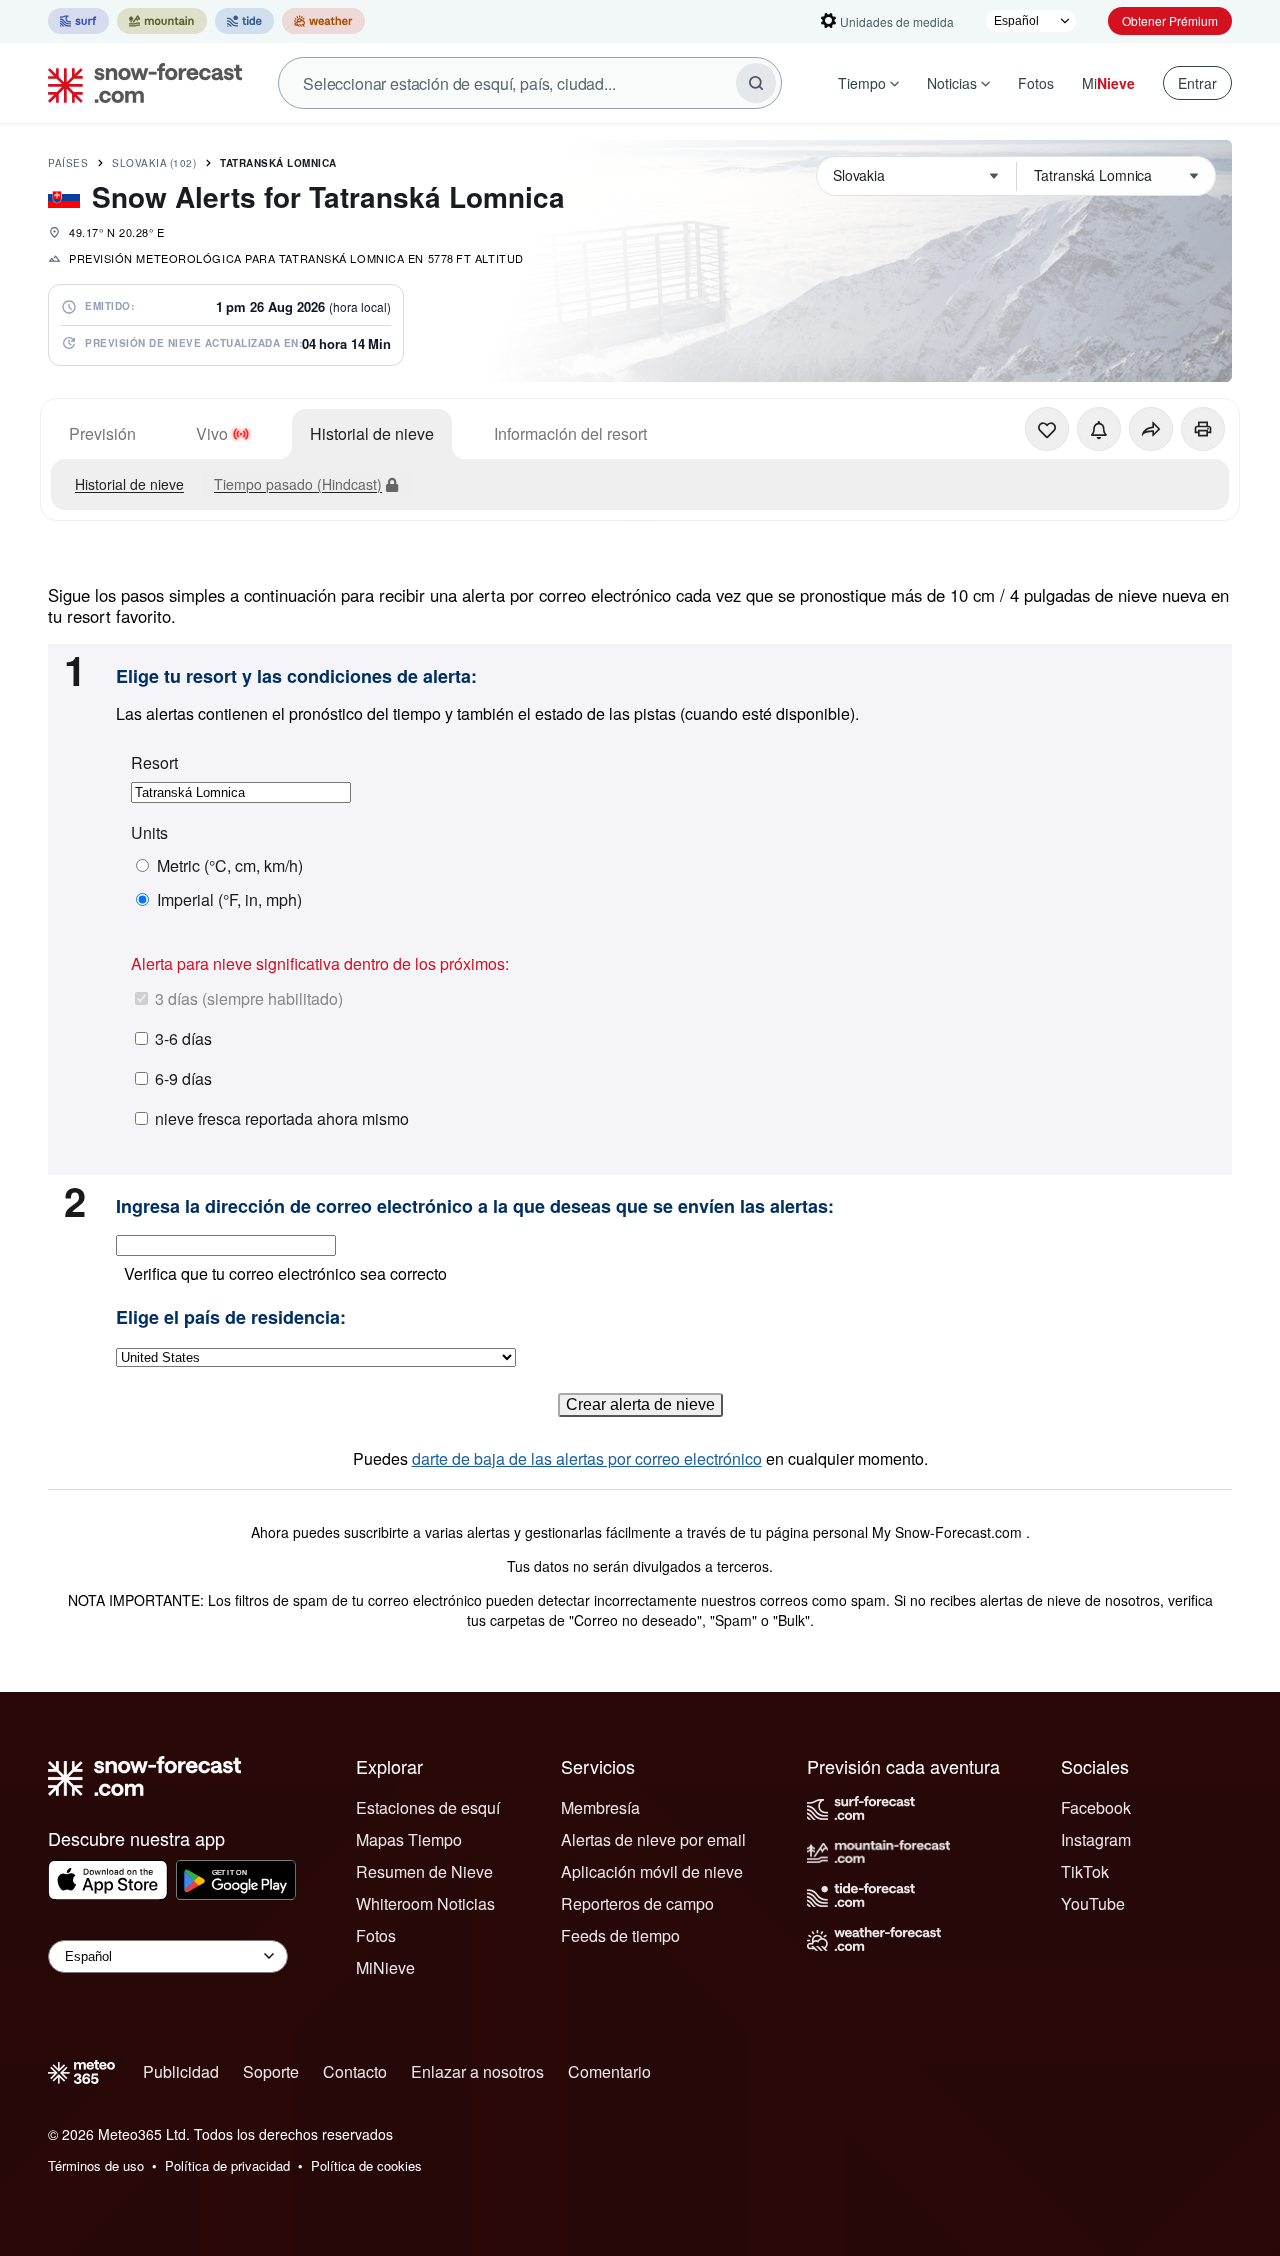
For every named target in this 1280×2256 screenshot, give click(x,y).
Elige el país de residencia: (231, 1318)
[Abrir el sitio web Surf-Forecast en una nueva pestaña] (78, 21)
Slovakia (154, 163)
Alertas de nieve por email (653, 1839)
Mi (1108, 83)
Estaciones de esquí (428, 1807)
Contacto (355, 2071)
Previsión (102, 433)
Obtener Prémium (1170, 20)
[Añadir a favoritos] (1047, 429)
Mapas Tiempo (409, 1839)
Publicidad (181, 2071)
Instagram (1096, 1839)
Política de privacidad (227, 2165)
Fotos (1036, 83)
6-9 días (183, 1078)
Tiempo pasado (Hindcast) (298, 484)
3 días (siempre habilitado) (249, 998)
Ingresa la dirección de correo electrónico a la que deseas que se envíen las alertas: (475, 1207)
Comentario (609, 2071)
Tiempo (862, 83)
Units (149, 833)
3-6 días (183, 1038)
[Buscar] (756, 83)
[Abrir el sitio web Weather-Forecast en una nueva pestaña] (323, 21)
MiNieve (385, 1967)
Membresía (600, 1807)
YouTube (1093, 1903)
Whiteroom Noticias (425, 1903)
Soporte (271, 2071)
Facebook (1096, 1807)
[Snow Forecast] (139, 83)
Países (68, 163)
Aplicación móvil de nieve (652, 1871)
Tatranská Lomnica (278, 163)
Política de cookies (366, 2165)
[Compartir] (1151, 429)
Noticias (952, 83)
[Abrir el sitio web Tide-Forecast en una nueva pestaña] (244, 21)
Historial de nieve (372, 433)
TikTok (1085, 1871)
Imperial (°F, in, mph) (229, 900)
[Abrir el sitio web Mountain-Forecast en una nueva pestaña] (162, 21)
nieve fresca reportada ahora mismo (282, 1118)
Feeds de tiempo (620, 1935)
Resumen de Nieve (424, 1871)
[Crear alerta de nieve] (1099, 429)
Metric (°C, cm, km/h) (230, 866)
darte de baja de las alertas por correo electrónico (587, 1458)
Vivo (212, 433)
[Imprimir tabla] (1203, 429)
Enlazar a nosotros (477, 2071)
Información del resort (570, 433)
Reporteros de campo (637, 1903)
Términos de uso (96, 2165)
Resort (154, 763)
